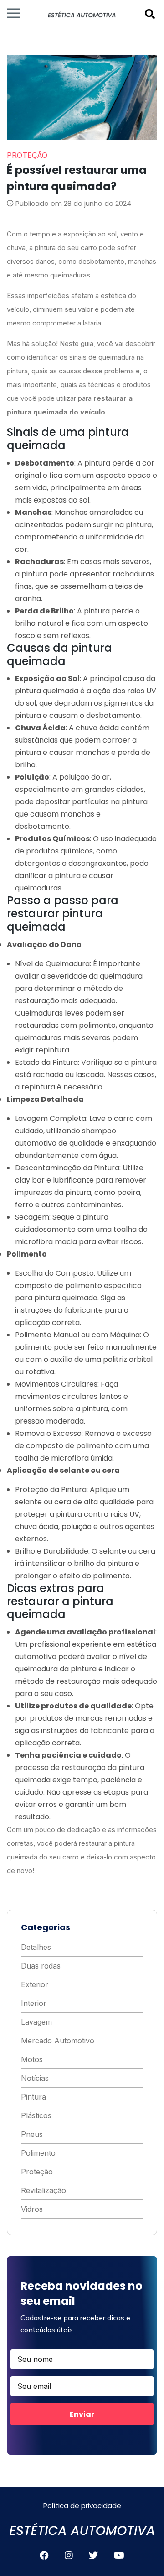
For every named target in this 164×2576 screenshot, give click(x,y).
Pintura (33, 2097)
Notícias (35, 2078)
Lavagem (36, 2022)
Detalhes (36, 1947)
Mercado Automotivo (58, 2041)
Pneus (32, 2134)
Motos (32, 2059)
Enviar (82, 2414)
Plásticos (36, 2115)
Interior (34, 2003)
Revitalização (44, 2190)
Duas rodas (41, 1966)
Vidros (32, 2209)
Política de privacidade (82, 2505)
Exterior (35, 1984)
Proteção (37, 2172)
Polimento (38, 2153)
